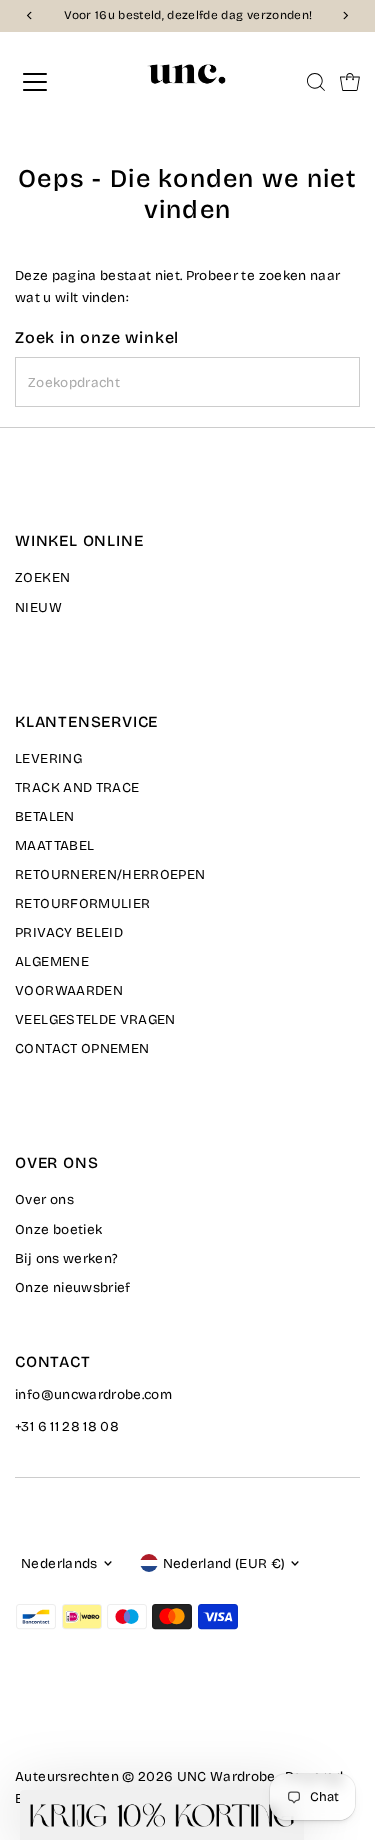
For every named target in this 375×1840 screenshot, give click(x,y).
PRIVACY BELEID (69, 932)
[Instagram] (48, 1721)
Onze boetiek (58, 1229)
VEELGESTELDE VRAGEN (95, 1019)
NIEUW (38, 607)
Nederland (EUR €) (224, 1563)
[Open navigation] (52, 82)
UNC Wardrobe (226, 1776)
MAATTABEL (54, 845)
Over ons (44, 1199)
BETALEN (44, 816)
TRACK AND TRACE (77, 787)
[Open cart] (350, 82)
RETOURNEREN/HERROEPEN (110, 874)
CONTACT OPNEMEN (82, 1048)
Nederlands (59, 1563)
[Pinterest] (73, 1721)
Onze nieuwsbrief (72, 1287)
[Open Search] (316, 82)
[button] (162, 1815)
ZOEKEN (42, 577)
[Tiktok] (98, 1721)
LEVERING (48, 758)
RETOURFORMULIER (82, 903)
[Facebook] (24, 1721)
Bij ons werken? (66, 1258)
